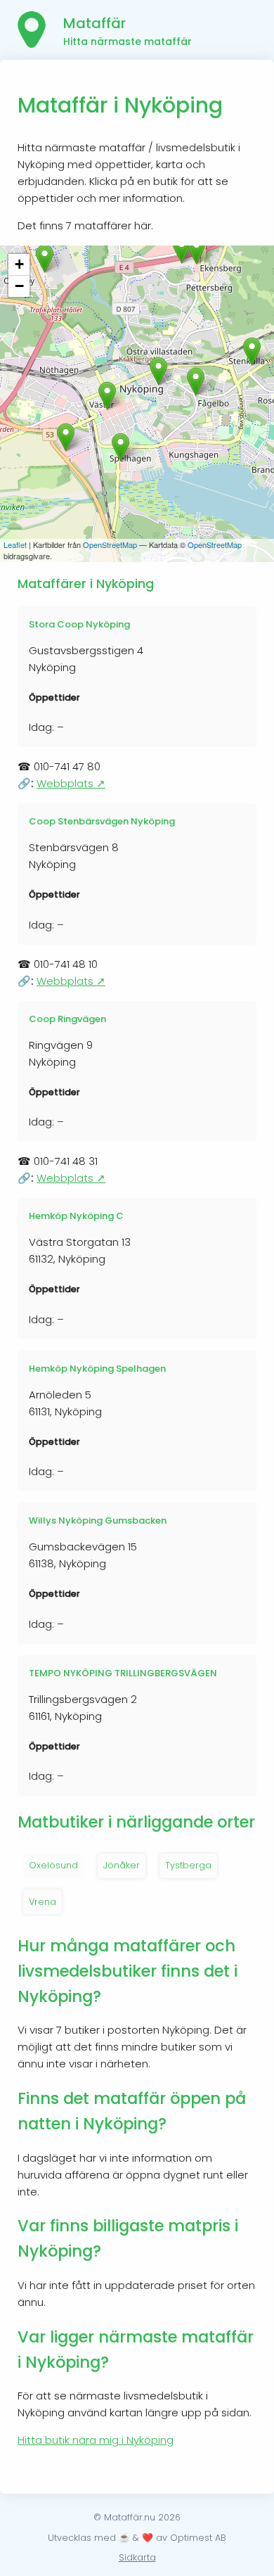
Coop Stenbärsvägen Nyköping (102, 821)
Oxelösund (53, 1865)
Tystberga (188, 1865)
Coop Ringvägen (67, 1019)
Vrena (43, 1902)
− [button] (19, 286)
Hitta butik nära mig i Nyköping (96, 2440)
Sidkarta (137, 2557)
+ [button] (19, 264)
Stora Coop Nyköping (79, 624)
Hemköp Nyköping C (76, 1216)
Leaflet (15, 544)
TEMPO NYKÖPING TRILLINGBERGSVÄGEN (123, 1673)
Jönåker (122, 1865)
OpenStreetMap (110, 544)
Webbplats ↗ (71, 783)
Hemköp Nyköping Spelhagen (97, 1369)
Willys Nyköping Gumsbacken (98, 1520)
